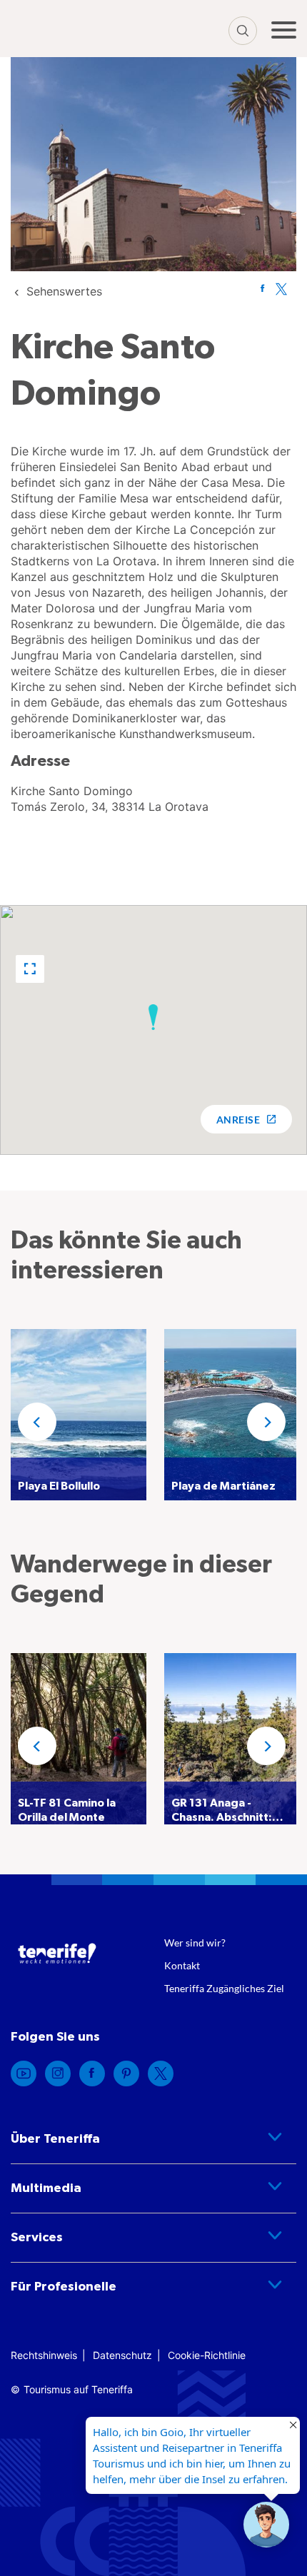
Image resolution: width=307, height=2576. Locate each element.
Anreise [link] (238, 1120)
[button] (30, 969)
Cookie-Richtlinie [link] (207, 2355)
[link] (64, 291)
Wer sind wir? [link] (195, 1943)
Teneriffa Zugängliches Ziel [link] (224, 1988)
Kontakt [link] (182, 1965)
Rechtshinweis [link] (44, 2355)
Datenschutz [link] (122, 2355)
